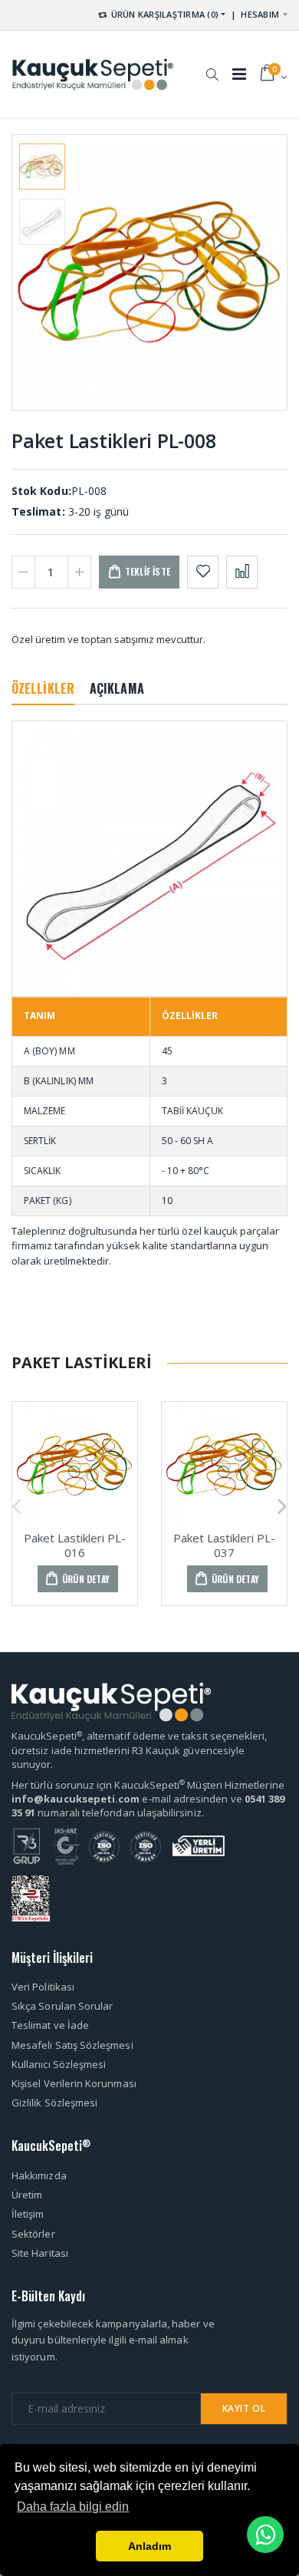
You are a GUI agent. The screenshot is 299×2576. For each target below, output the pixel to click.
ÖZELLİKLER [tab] (43, 688)
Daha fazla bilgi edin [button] (73, 2507)
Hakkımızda (39, 2175)
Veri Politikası (43, 1987)
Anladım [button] (149, 2546)
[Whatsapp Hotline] (265, 2535)
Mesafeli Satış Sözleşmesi (72, 2045)
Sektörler (33, 2234)
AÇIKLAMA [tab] (117, 688)
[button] (212, 67)
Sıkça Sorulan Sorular (62, 2006)
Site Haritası (40, 2253)
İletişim (28, 2214)
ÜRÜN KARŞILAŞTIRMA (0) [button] (163, 14)
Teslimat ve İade (50, 2025)
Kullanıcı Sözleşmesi (59, 2064)
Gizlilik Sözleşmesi (54, 2103)
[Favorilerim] (203, 572)
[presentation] (36, 272)
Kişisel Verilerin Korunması (74, 2083)
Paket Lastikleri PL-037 (224, 1545)
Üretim (27, 2195)
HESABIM (260, 14)
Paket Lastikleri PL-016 (75, 1545)
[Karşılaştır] (242, 572)
